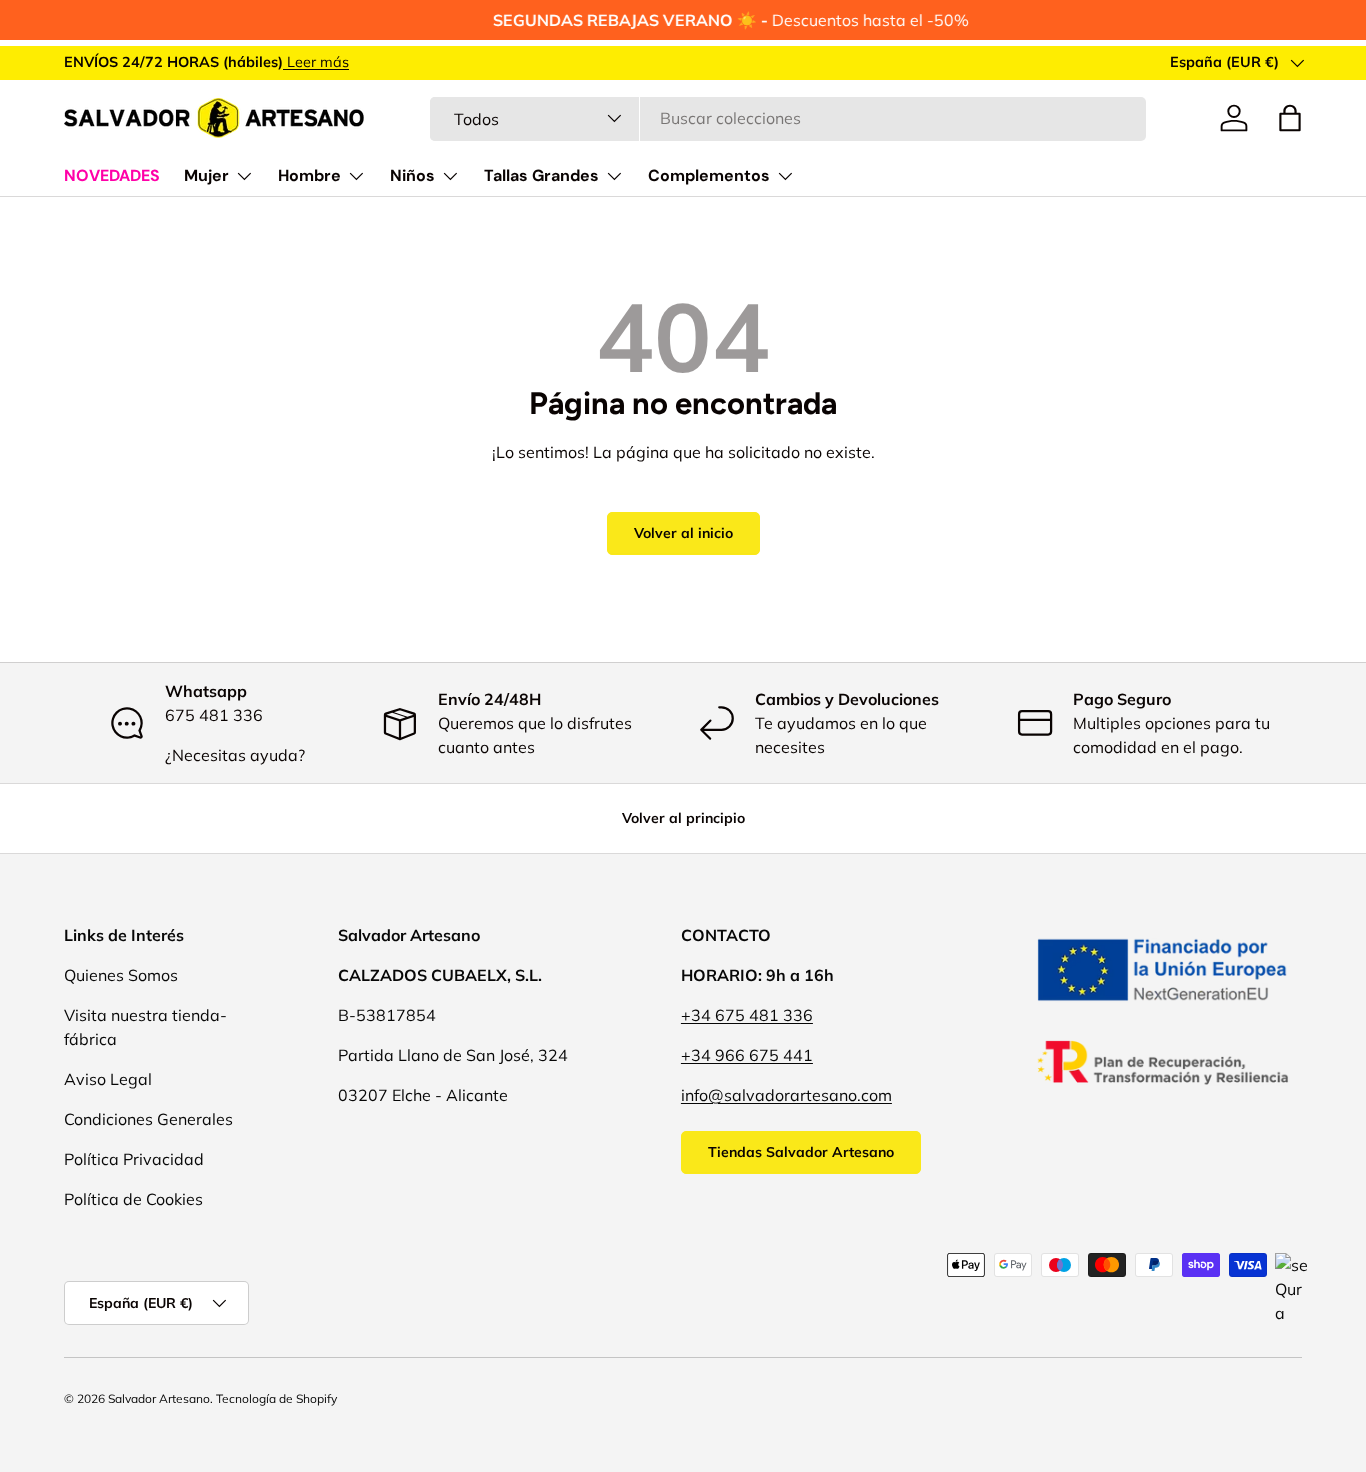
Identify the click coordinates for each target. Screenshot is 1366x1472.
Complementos (709, 175)
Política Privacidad (134, 1159)
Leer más (316, 62)
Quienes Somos (121, 975)
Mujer (206, 175)
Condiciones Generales (148, 1119)
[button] (1290, 118)
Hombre (309, 175)
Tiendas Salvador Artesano (801, 1152)
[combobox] (787, 118)
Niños (412, 175)
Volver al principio (683, 818)
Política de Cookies (133, 1199)
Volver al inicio (683, 533)
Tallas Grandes (541, 175)
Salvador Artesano (159, 1398)
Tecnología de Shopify (276, 1398)
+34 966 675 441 (747, 1055)
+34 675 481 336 (747, 1015)
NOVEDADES (112, 175)
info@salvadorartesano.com (786, 1095)
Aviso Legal (108, 1079)
